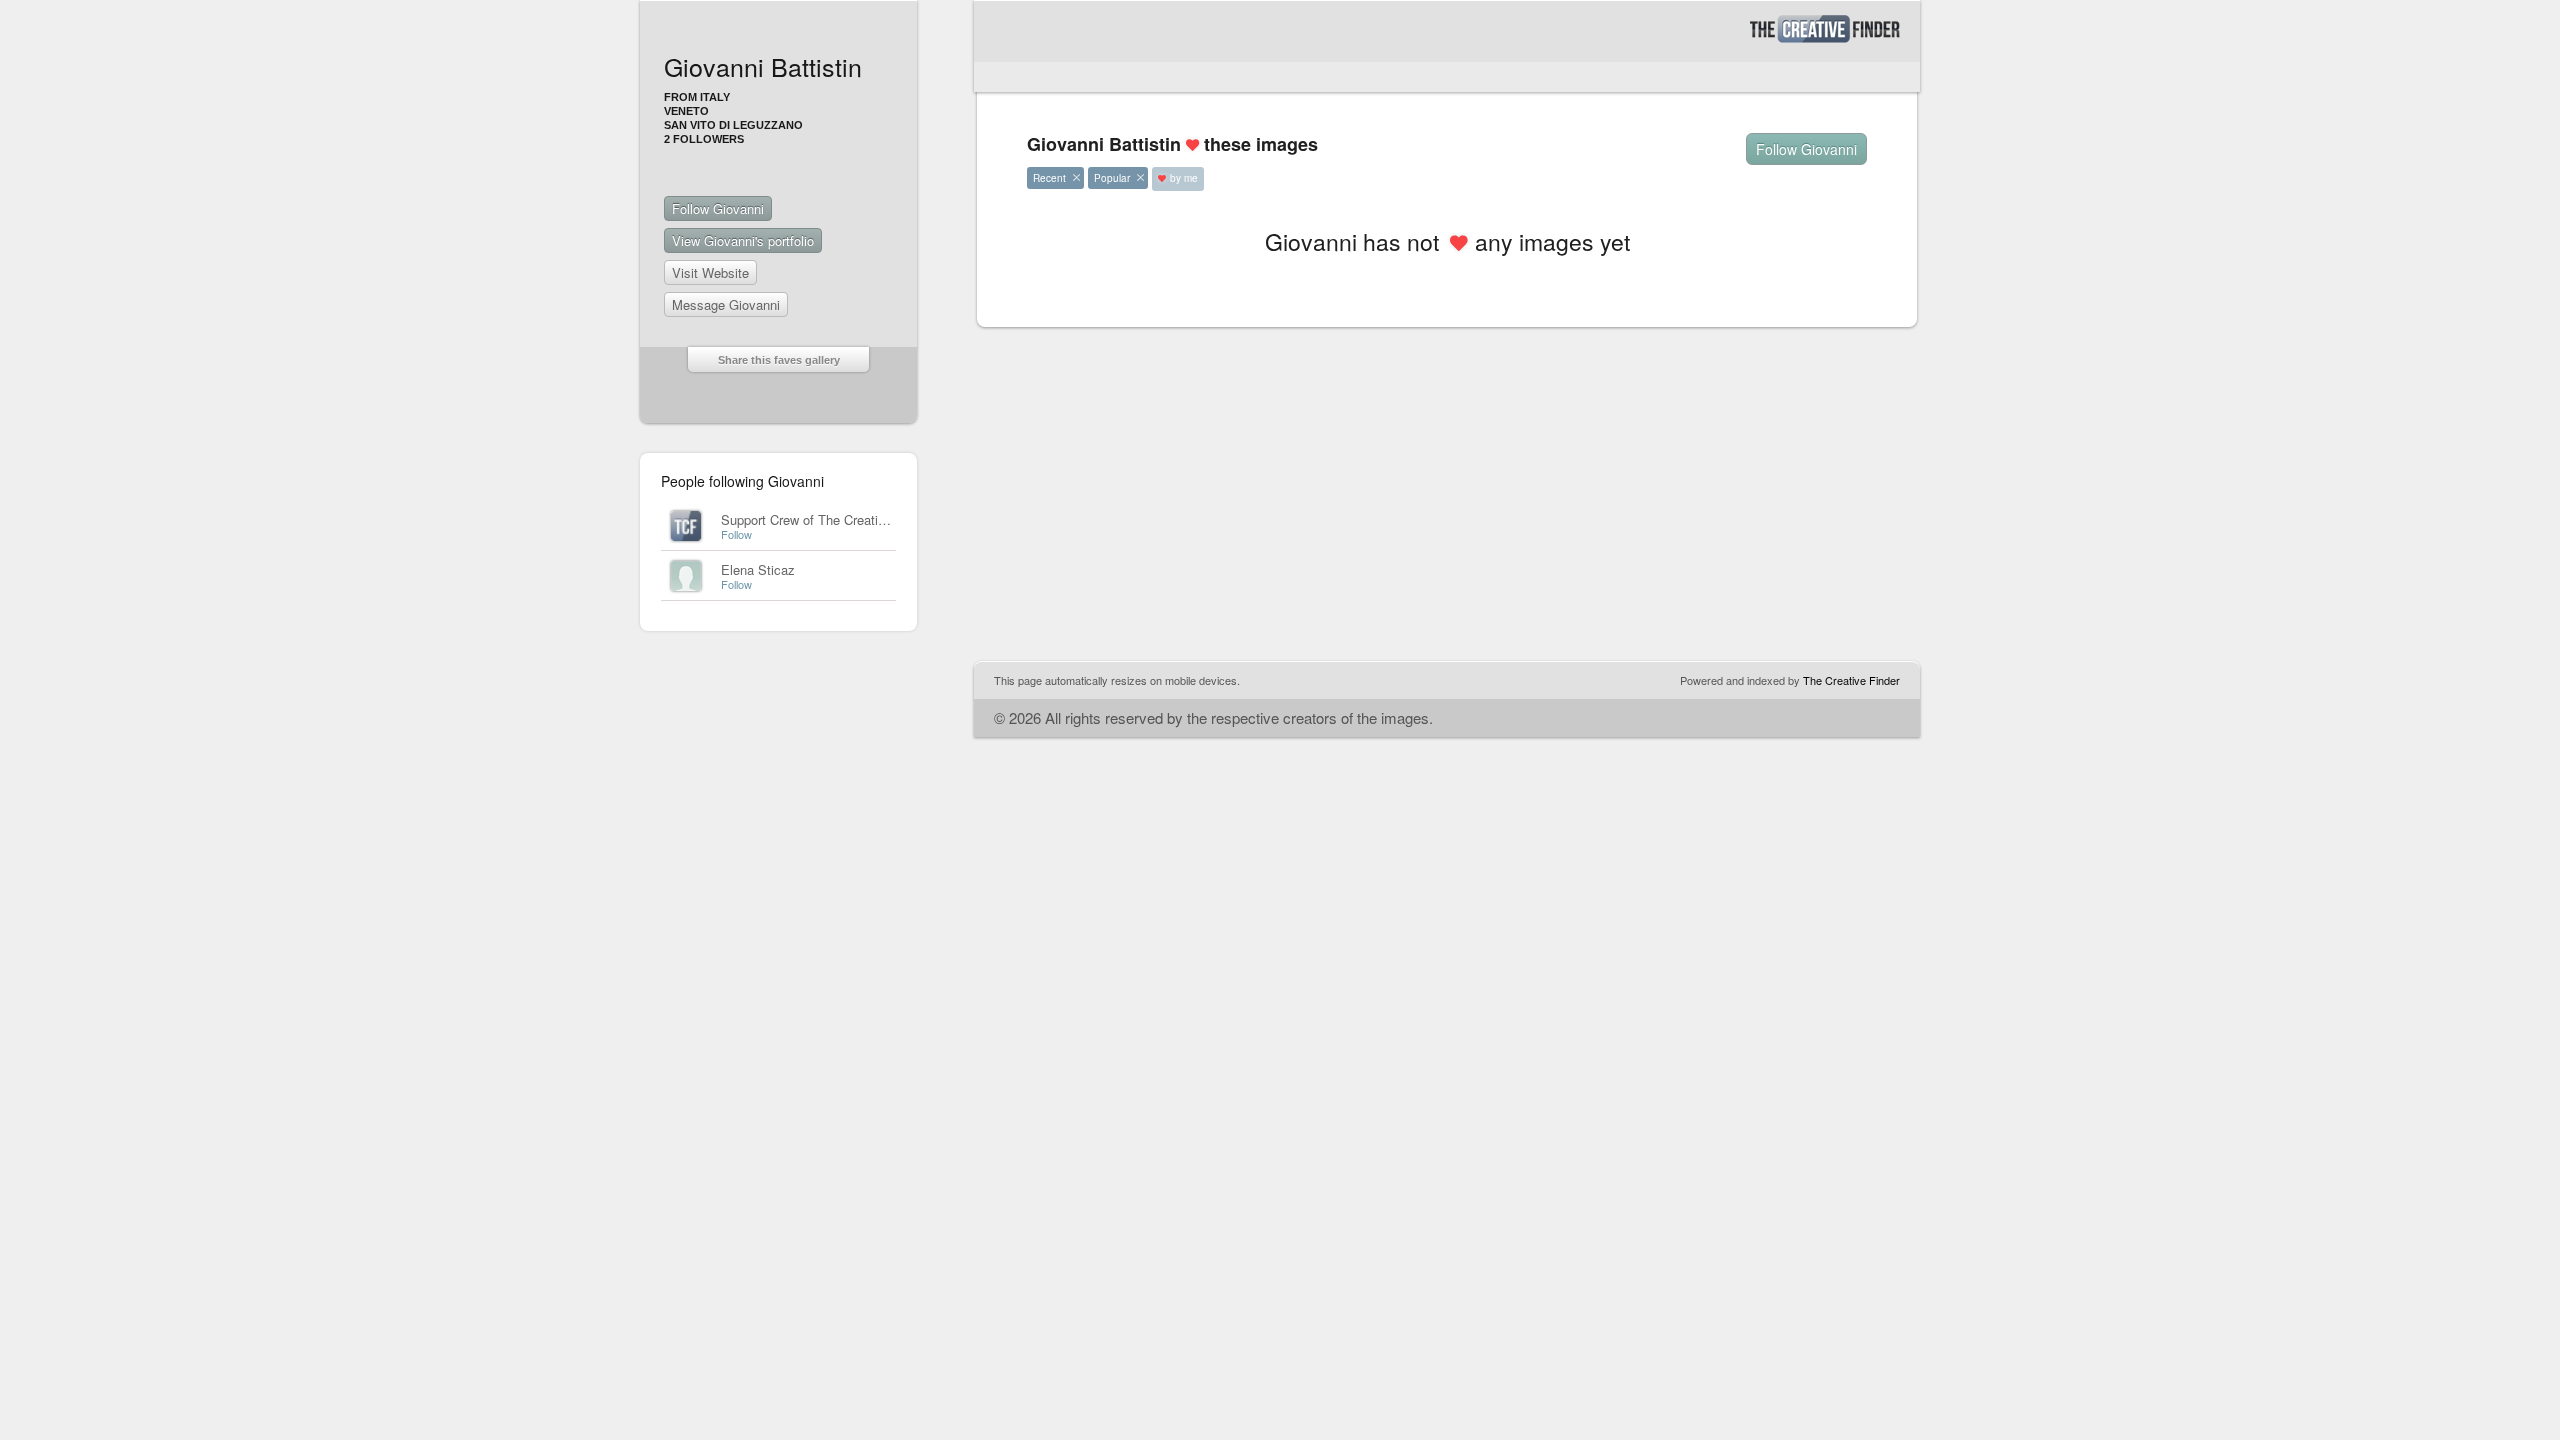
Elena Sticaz (758, 569)
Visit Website (710, 272)
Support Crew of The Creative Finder (826, 519)
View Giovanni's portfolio (743, 240)
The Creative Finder (1851, 680)
